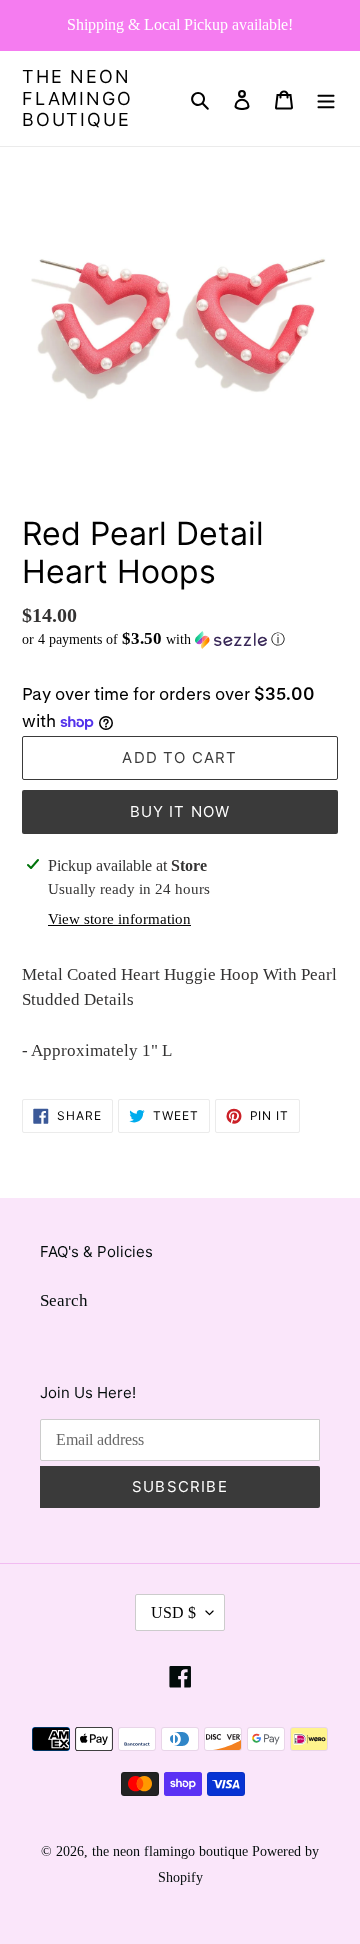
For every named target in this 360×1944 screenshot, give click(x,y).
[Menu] (326, 99)
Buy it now (180, 811)
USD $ (173, 1612)
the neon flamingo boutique (77, 98)
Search (64, 1300)
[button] (153, 639)
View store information (119, 919)
